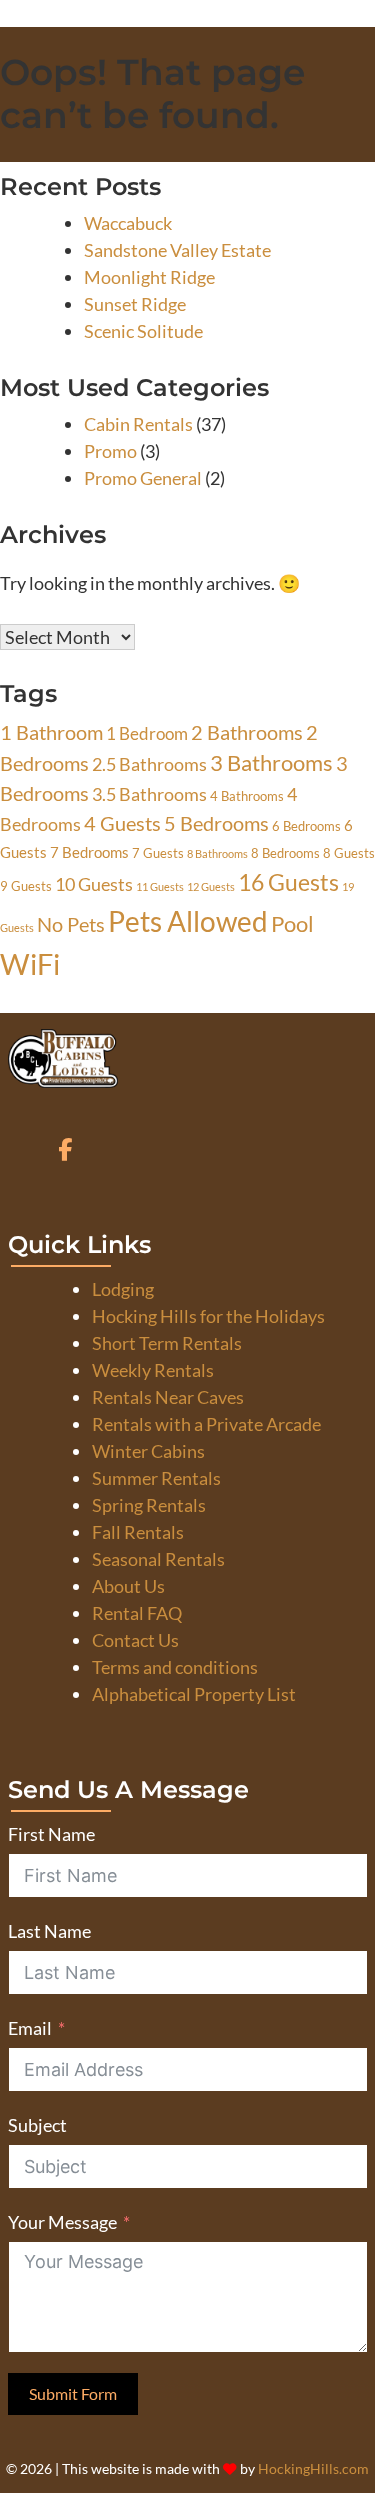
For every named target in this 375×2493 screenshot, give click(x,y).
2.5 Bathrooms (149, 764)
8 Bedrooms (285, 853)
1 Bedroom (147, 734)
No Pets (71, 924)
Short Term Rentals (167, 1343)
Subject (37, 2125)
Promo (110, 451)
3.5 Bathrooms (149, 794)
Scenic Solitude (143, 331)
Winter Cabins (148, 1451)
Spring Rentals (149, 1505)
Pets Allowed (188, 921)
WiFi (30, 963)
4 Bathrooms (247, 796)
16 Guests (288, 882)
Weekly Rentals (153, 1370)
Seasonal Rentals (158, 1559)
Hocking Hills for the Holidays (208, 1316)
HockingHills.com (313, 2469)
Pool (292, 924)
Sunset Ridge (135, 304)
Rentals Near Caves (168, 1397)
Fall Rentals (138, 1532)
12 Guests (211, 886)
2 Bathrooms (247, 732)
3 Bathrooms (271, 763)
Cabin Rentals (138, 424)
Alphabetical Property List (194, 1694)
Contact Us (135, 1640)
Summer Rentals (156, 1478)
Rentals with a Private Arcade (206, 1424)
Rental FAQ (137, 1613)
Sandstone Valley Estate (177, 250)
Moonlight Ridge (149, 277)
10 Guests (94, 884)
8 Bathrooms (217, 853)
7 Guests (158, 853)
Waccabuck (128, 223)
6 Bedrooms (306, 826)
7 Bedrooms (89, 852)
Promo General (143, 478)
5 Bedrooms (216, 823)
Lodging (123, 1289)
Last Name (49, 1931)
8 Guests (349, 853)
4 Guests (122, 823)
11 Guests (160, 886)
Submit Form (73, 2393)
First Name (51, 1834)
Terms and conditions (175, 1667)
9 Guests (26, 886)
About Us (128, 1586)
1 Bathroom (51, 732)
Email (30, 2028)
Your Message (62, 2222)
